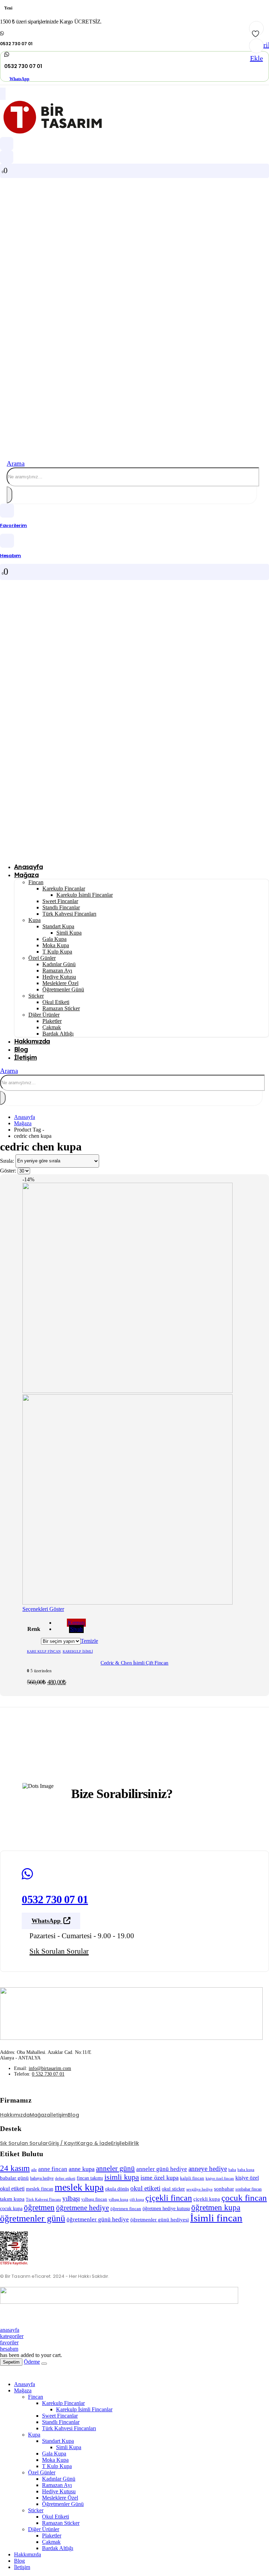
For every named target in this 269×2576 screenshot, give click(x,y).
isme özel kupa (160, 2178)
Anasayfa (25, 2384)
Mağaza (26, 875)
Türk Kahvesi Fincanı (43, 2199)
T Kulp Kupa (57, 952)
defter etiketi (65, 2178)
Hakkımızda (32, 1041)
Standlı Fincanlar (61, 907)
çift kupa (137, 2199)
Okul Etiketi (56, 1002)
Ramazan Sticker (61, 1008)
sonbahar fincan (249, 2189)
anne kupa (82, 2169)
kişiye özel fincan (220, 2178)
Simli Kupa (69, 933)
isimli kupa (122, 2177)
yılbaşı (71, 2198)
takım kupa (12, 2199)
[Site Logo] (53, 134)
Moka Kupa (56, 945)
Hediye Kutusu (59, 977)
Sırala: (8, 1160)
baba (232, 2170)
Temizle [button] (89, 1641)
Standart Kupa (58, 926)
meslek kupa (79, 2187)
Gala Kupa (54, 939)
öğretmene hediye (82, 2208)
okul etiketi (145, 2188)
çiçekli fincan (169, 2198)
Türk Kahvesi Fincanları (69, 914)
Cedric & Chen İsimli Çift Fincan (134, 1663)
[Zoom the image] (134, 2014)
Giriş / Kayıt (63, 2143)
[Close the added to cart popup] (44, 2364)
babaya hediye (42, 2178)
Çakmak (52, 1027)
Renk (34, 1629)
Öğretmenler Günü (63, 989)
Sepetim (11, 2362)
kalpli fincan (192, 2178)
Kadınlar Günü (59, 964)
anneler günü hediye (162, 2169)
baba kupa (246, 2170)
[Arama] (9, 495)
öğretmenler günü (33, 2218)
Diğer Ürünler (44, 1015)
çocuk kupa (11, 2208)
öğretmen (39, 2207)
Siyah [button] (76, 1629)
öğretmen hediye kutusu (166, 2208)
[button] (16, 463)
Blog (73, 2115)
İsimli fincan (216, 2218)
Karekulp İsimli (78, 1651)
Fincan (36, 882)
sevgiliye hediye (199, 2189)
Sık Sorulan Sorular (24, 2143)
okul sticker (173, 2189)
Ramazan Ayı (57, 971)
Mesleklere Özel (60, 983)
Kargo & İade (94, 2143)
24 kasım (15, 2168)
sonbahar (224, 2189)
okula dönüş (117, 2189)
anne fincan (53, 2169)
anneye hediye (208, 2169)
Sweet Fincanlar (60, 901)
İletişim (25, 1057)
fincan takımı (90, 2178)
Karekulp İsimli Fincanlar (85, 895)
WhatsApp (19, 78)
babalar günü (14, 2178)
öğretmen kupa (216, 2207)
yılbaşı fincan (94, 2199)
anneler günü (115, 2168)
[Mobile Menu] (3, 94)
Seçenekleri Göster (43, 1609)
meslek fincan (40, 2189)
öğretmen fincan (126, 2209)
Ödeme (32, 2362)
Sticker (36, 996)
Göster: (9, 1171)
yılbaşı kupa (118, 2199)
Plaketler (52, 1021)
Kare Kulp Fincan (44, 1651)
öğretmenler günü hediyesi (160, 2220)
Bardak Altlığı (58, 1034)
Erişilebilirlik (125, 2143)
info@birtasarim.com (50, 2068)
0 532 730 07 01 (48, 2074)
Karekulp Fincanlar (64, 889)
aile (34, 2170)
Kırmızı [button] (76, 1623)
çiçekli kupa (207, 2199)
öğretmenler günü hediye (98, 2219)
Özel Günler (42, 958)
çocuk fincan (244, 2198)
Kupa (35, 920)
